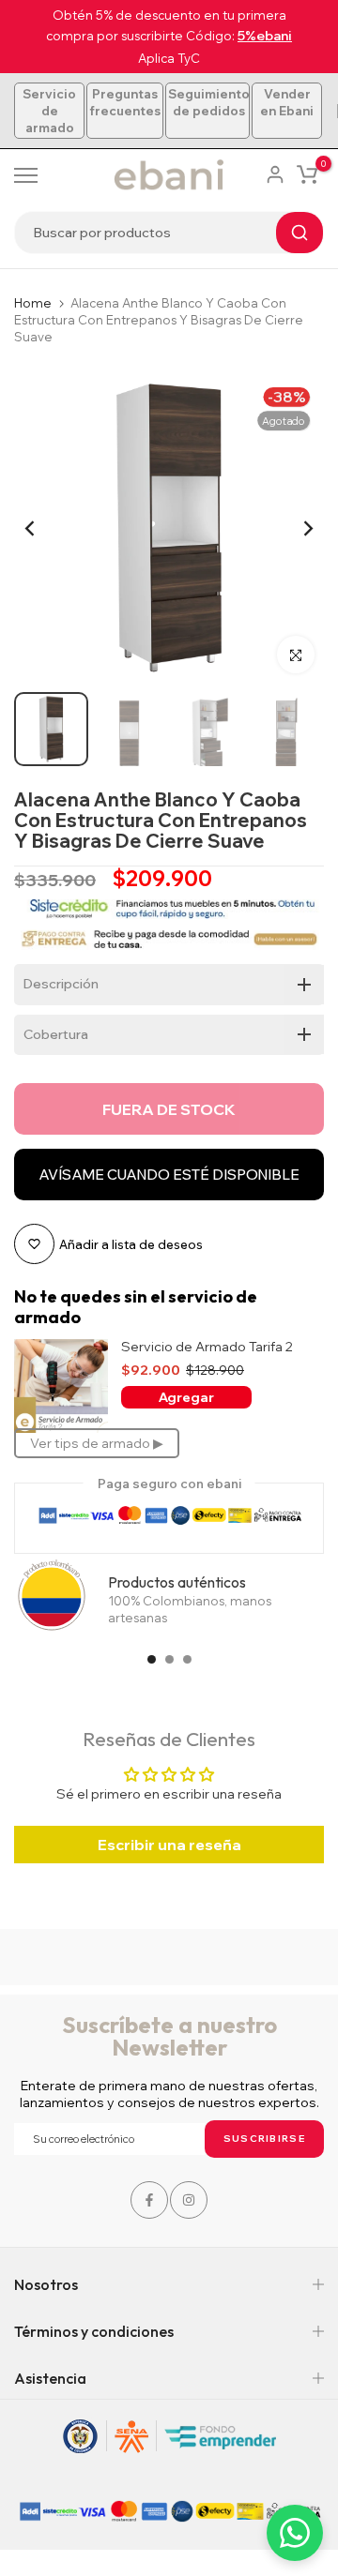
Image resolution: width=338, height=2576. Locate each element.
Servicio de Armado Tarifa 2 (207, 1347)
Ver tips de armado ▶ (97, 1443)
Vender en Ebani (287, 102)
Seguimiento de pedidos (209, 102)
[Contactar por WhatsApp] (295, 2533)
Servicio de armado (49, 111)
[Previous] (42, 528)
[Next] (296, 528)
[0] (307, 174)
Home (33, 303)
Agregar (186, 1397)
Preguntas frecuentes (125, 102)
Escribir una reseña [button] (169, 1845)
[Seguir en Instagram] (189, 2200)
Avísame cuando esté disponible (169, 1175)
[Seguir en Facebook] (149, 2200)
